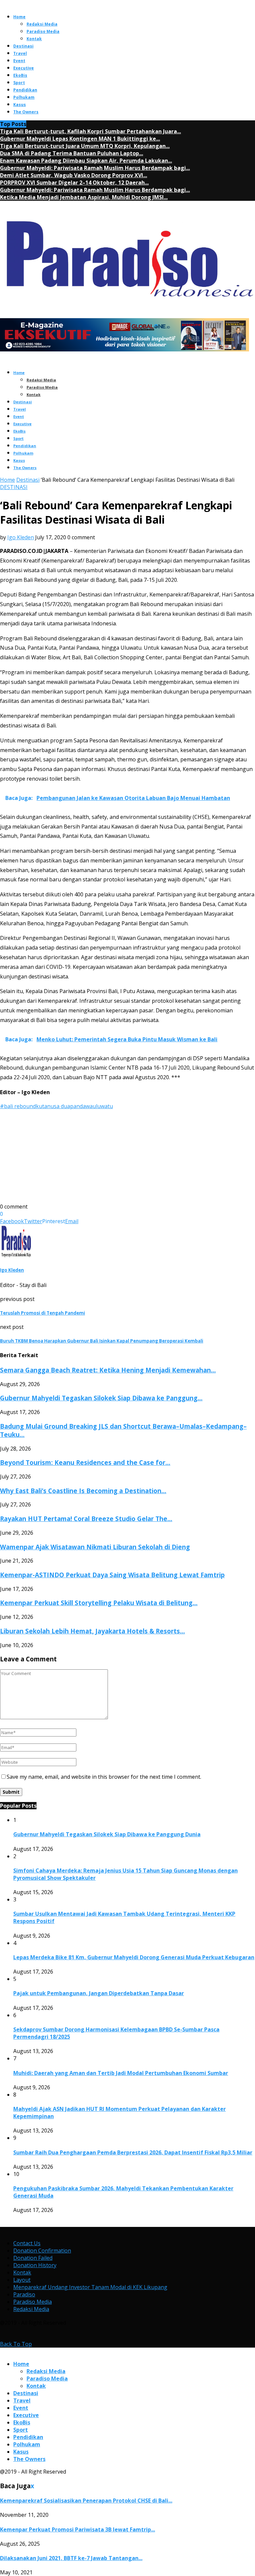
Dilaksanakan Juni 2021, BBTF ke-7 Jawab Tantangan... (71, 2558)
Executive (24, 68)
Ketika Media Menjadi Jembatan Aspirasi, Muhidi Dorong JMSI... (84, 197)
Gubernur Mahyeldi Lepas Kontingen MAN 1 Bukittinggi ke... (80, 139)
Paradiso (24, 2294)
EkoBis (20, 75)
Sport (19, 83)
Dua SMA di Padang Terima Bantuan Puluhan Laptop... (72, 153)
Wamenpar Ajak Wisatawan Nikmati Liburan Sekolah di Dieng (95, 1547)
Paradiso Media (43, 31)
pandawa (81, 1106)
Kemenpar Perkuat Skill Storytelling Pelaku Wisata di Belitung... (99, 1603)
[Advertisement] (127, 1156)
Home (19, 17)
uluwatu (103, 1106)
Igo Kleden (21, 537)
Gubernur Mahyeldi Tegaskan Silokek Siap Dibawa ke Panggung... (101, 1398)
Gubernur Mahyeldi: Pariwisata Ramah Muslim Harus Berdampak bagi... (95, 168)
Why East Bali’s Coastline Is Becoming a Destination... (83, 1491)
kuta (42, 1106)
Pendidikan (25, 90)
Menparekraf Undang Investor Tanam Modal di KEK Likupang (90, 2287)
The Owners (26, 112)
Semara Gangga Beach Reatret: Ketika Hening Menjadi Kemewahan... (108, 1370)
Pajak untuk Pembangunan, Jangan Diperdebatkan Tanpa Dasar (99, 1993)
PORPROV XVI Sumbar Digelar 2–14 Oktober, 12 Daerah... (74, 183)
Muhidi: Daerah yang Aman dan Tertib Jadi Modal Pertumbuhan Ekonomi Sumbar (121, 2073)
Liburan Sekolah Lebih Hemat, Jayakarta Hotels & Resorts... (92, 1631)
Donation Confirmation (42, 2251)
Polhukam (24, 97)
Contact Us (27, 2243)
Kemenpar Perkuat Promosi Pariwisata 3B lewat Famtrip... (78, 2529)
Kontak (34, 39)
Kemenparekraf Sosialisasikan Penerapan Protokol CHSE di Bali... (86, 2501)
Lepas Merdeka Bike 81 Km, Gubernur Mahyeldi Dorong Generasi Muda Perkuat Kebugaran (134, 1957)
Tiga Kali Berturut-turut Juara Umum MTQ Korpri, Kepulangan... (85, 146)
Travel (20, 53)
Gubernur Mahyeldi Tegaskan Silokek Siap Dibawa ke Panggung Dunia (107, 1834)
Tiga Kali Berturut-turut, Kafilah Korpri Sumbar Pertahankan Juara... (90, 131)
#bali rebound (18, 1106)
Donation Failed (33, 2258)
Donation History (35, 2265)
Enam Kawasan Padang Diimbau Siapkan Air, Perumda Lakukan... (86, 161)
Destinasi (23, 46)
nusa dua (59, 1106)
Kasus (20, 105)
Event (19, 61)
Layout (22, 2280)
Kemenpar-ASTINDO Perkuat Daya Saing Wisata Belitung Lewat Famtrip (112, 1575)
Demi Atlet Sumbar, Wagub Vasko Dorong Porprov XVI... (74, 175)
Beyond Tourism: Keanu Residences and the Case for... (85, 1462)
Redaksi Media (42, 24)
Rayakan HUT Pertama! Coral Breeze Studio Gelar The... (86, 1519)
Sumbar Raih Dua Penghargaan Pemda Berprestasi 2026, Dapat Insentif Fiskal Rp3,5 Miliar (133, 2152)
